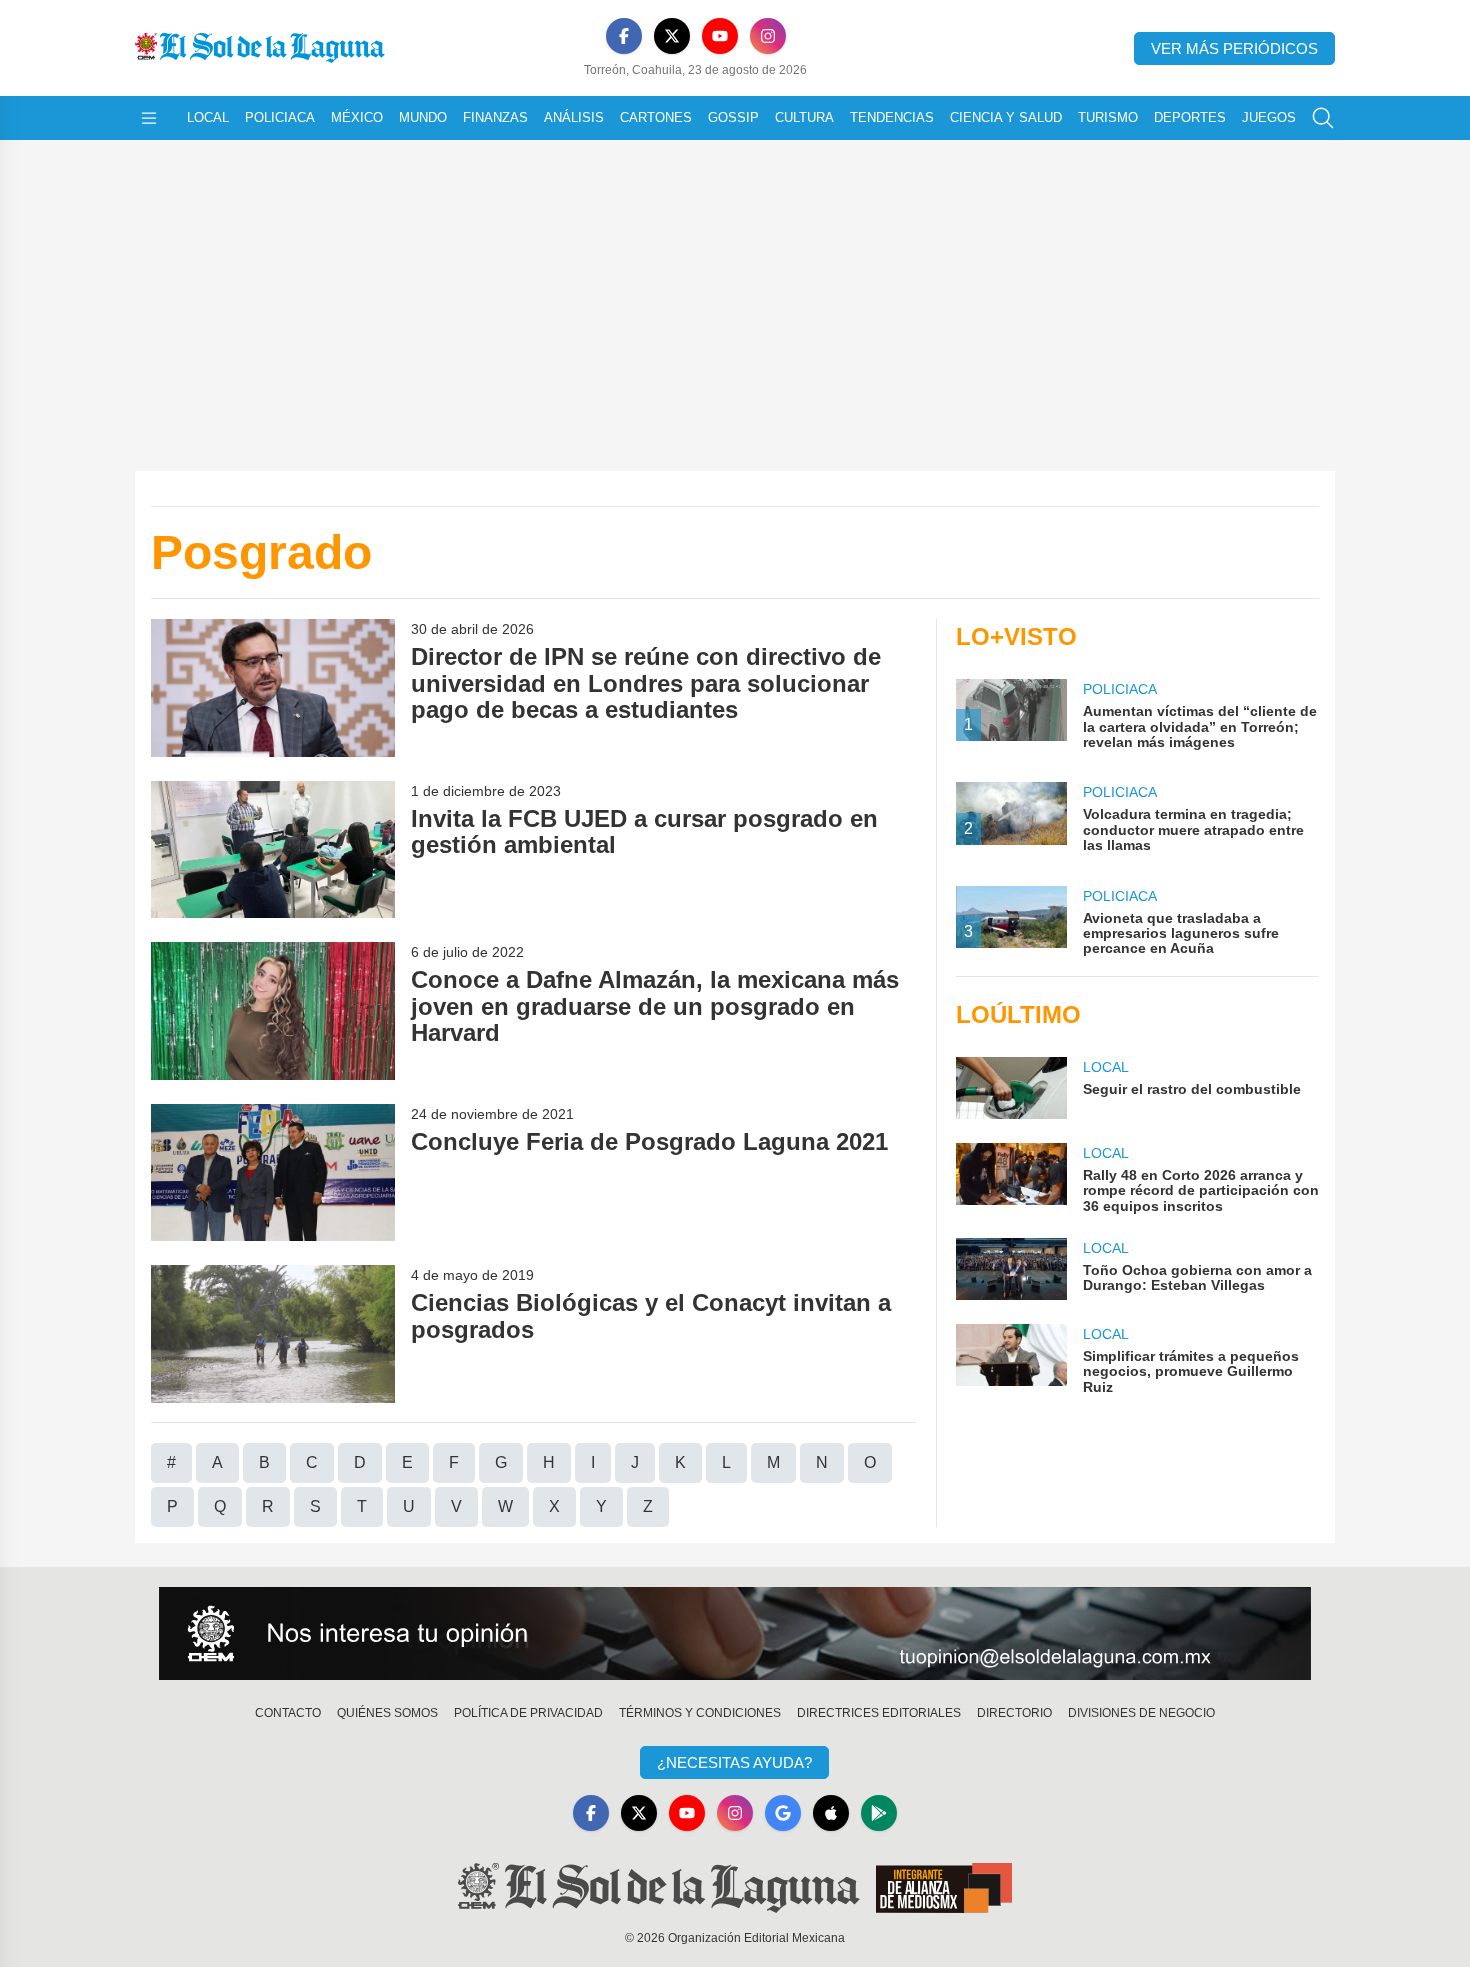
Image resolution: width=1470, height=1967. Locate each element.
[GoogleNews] (783, 1813)
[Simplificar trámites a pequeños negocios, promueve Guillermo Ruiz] (1011, 1359)
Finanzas (495, 117)
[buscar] (1323, 118)
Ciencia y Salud (1006, 117)
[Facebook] (624, 36)
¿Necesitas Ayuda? (734, 1762)
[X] (672, 36)
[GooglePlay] (879, 1813)
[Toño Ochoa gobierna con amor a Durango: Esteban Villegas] (1011, 1269)
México (357, 117)
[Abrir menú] (149, 118)
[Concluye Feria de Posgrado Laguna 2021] (273, 1172)
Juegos (1269, 117)
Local (208, 117)
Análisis (574, 117)
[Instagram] (768, 36)
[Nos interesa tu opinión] (735, 1634)
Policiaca (280, 117)
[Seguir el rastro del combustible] (1011, 1088)
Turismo (1108, 117)
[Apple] (831, 1813)
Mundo (423, 117)
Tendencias (892, 117)
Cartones (656, 117)
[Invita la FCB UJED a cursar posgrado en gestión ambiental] (273, 849)
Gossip (733, 117)
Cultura (804, 117)
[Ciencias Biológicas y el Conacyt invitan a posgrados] (273, 1333)
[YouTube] (720, 36)
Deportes (1190, 117)
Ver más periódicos (1234, 48)
